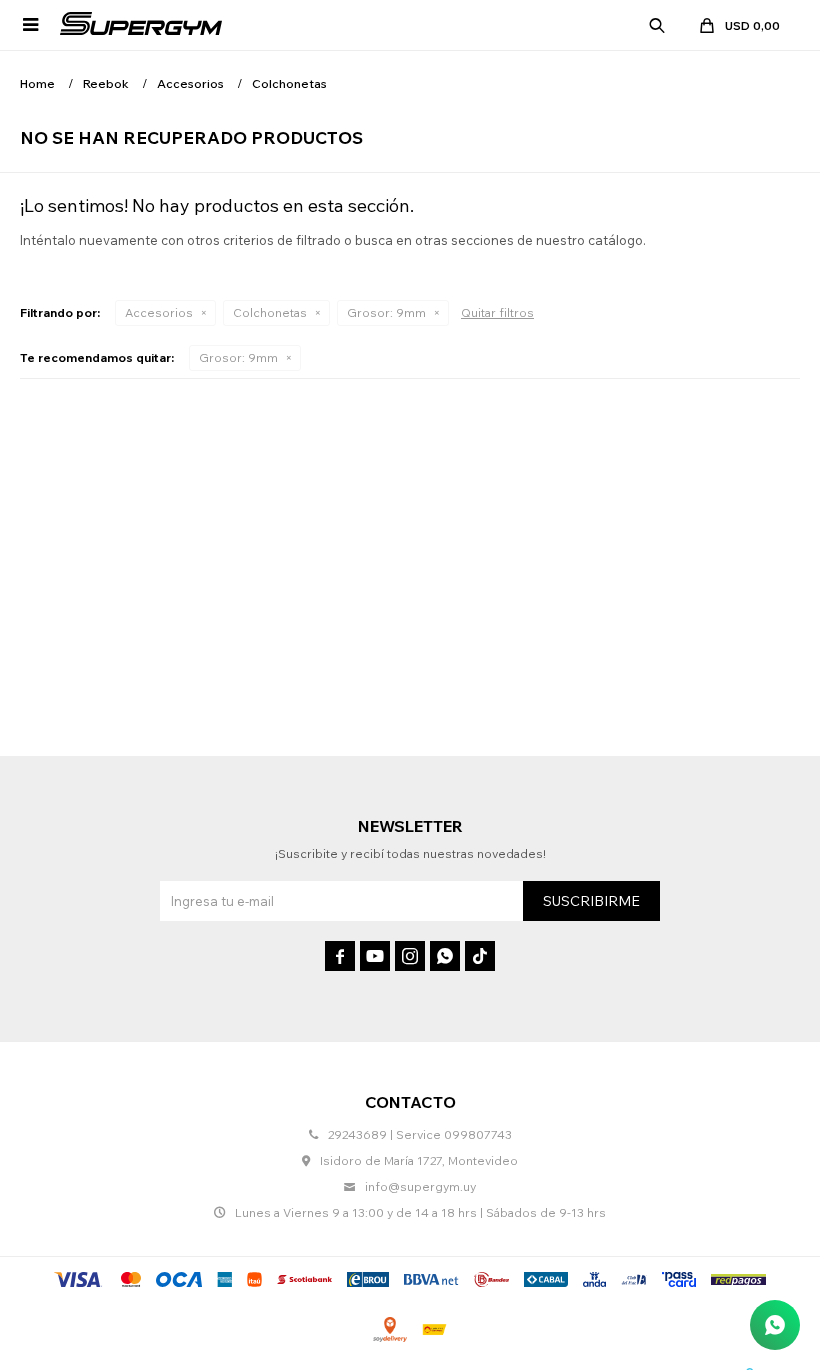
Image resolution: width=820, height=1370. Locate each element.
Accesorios (159, 312)
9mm (386, 312)
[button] (657, 25)
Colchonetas (270, 312)
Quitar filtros (497, 312)
